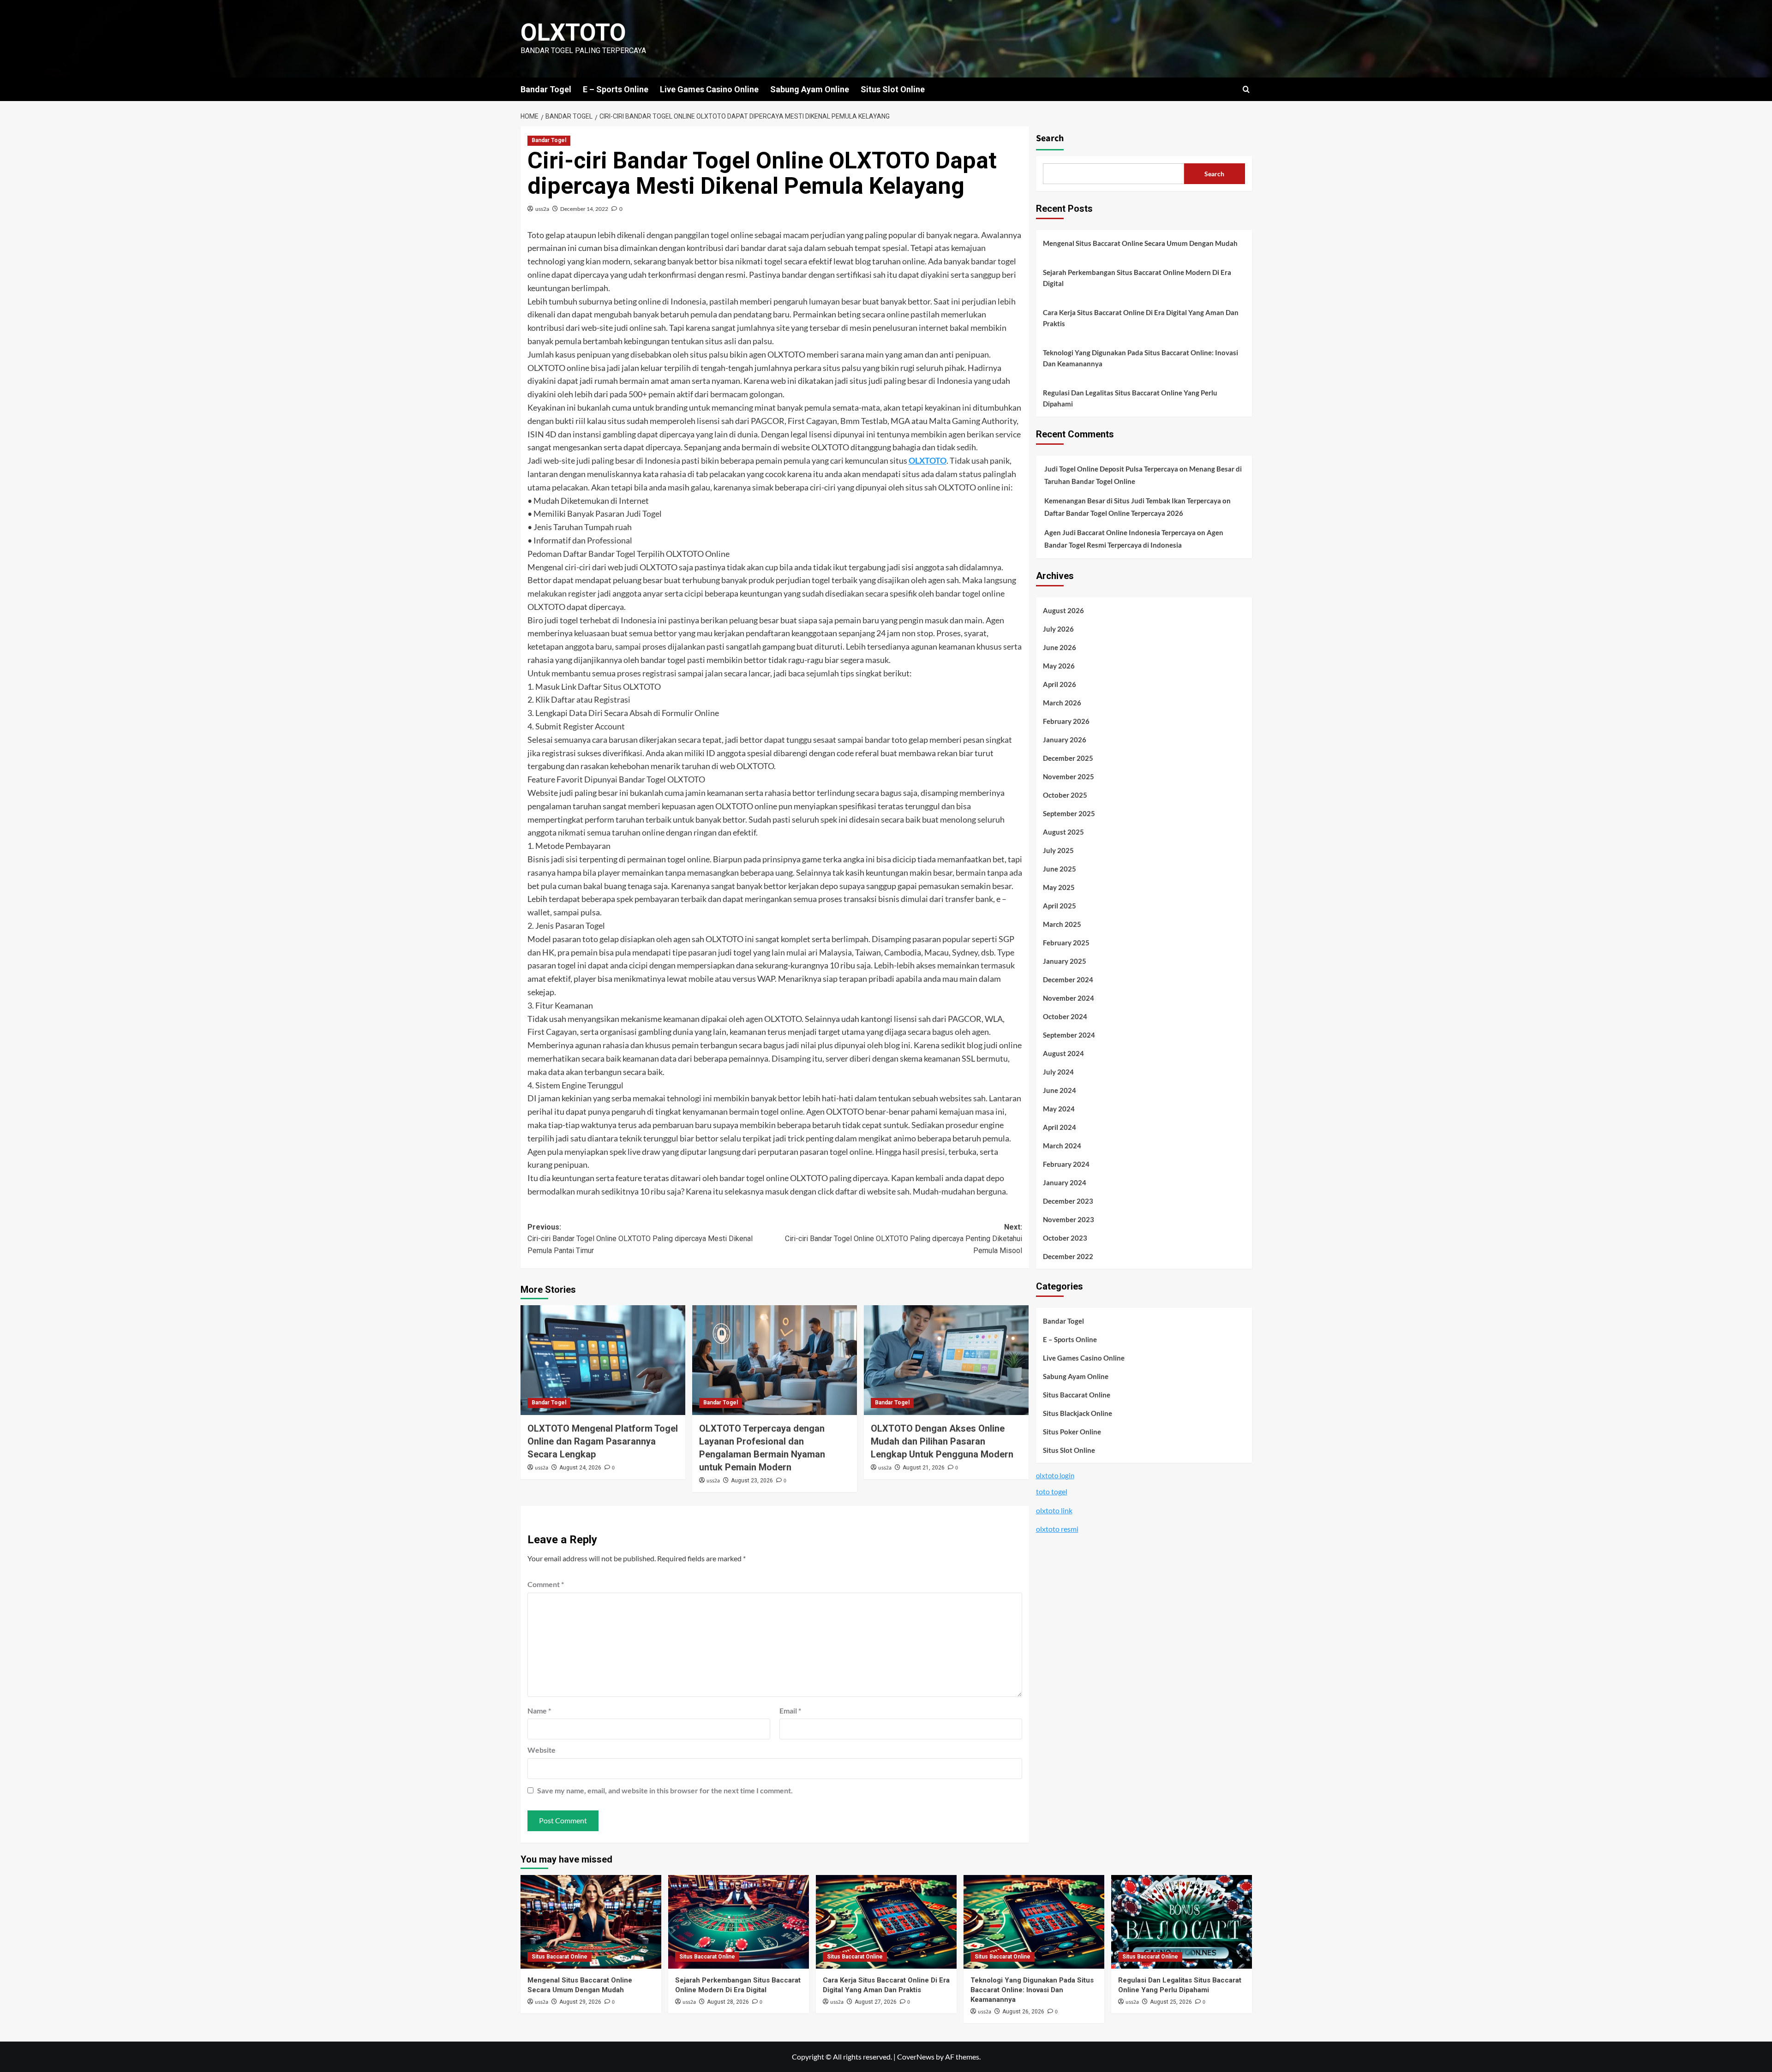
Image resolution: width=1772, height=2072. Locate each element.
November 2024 (1069, 998)
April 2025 (1060, 906)
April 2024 (1060, 1127)
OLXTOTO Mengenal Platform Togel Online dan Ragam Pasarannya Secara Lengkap (603, 1441)
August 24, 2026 (580, 1468)
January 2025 (1065, 961)
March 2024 (1062, 1146)
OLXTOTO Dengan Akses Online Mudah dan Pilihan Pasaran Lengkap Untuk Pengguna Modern (942, 1441)
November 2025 (1069, 776)
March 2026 (1062, 703)
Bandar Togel (546, 89)
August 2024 (1063, 1053)
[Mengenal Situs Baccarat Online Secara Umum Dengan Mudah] (591, 1922)
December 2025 (1068, 758)
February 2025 (1066, 943)
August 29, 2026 (580, 2002)
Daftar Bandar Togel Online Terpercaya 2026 (1114, 513)
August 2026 (1063, 610)
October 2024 (1065, 1016)
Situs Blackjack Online (1078, 1413)
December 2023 (1068, 1201)
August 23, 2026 (752, 1481)
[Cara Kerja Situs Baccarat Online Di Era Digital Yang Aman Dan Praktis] (886, 1922)
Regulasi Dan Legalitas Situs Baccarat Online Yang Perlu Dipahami (1130, 398)
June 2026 (1060, 647)
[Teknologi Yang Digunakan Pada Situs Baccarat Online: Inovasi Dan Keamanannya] (1034, 1922)
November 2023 (1069, 1219)
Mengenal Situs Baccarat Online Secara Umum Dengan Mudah (1140, 243)
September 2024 (1069, 1035)
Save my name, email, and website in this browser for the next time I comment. (665, 1790)
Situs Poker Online (1072, 1432)
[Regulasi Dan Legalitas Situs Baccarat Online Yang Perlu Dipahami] (1182, 1922)
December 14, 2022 (584, 209)
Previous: (640, 1239)
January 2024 (1065, 1182)
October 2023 (1065, 1238)
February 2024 (1066, 1164)
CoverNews (916, 2057)
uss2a (542, 209)
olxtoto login (1055, 1475)
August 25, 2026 (1171, 2002)
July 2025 (1058, 850)
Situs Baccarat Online (1077, 1395)
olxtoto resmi (1057, 1529)
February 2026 (1066, 721)
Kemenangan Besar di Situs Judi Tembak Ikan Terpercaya (1133, 501)
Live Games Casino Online (709, 89)
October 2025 (1065, 795)
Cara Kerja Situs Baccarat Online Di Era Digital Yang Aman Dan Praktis (1141, 318)
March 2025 (1062, 924)
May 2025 (1059, 887)
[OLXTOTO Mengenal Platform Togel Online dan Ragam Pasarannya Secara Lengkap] (603, 1360)
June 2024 (1060, 1090)
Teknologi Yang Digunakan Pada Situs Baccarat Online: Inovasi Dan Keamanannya (1140, 358)
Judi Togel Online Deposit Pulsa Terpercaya (1111, 469)
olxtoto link (1054, 1510)
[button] (1246, 89)
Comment (546, 1584)
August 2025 (1063, 832)
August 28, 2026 (728, 2002)
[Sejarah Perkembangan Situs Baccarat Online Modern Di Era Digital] (739, 1922)
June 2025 (1060, 869)
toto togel (1052, 1491)
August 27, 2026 (876, 2002)
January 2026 (1065, 740)
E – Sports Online (616, 89)
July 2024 (1058, 1072)
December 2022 (1068, 1256)
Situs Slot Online (893, 89)
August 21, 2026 (924, 1468)
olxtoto (573, 33)
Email (790, 1711)
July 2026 (1058, 629)
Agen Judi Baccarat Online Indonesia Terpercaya (1120, 532)
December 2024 (1068, 979)
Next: (904, 1239)
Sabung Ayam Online (810, 89)
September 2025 (1069, 813)
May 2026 (1059, 666)
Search (1050, 138)
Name (539, 1711)
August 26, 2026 (1023, 2012)
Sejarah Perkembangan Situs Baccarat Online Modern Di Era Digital (1137, 278)
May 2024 (1059, 1109)
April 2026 (1060, 684)
